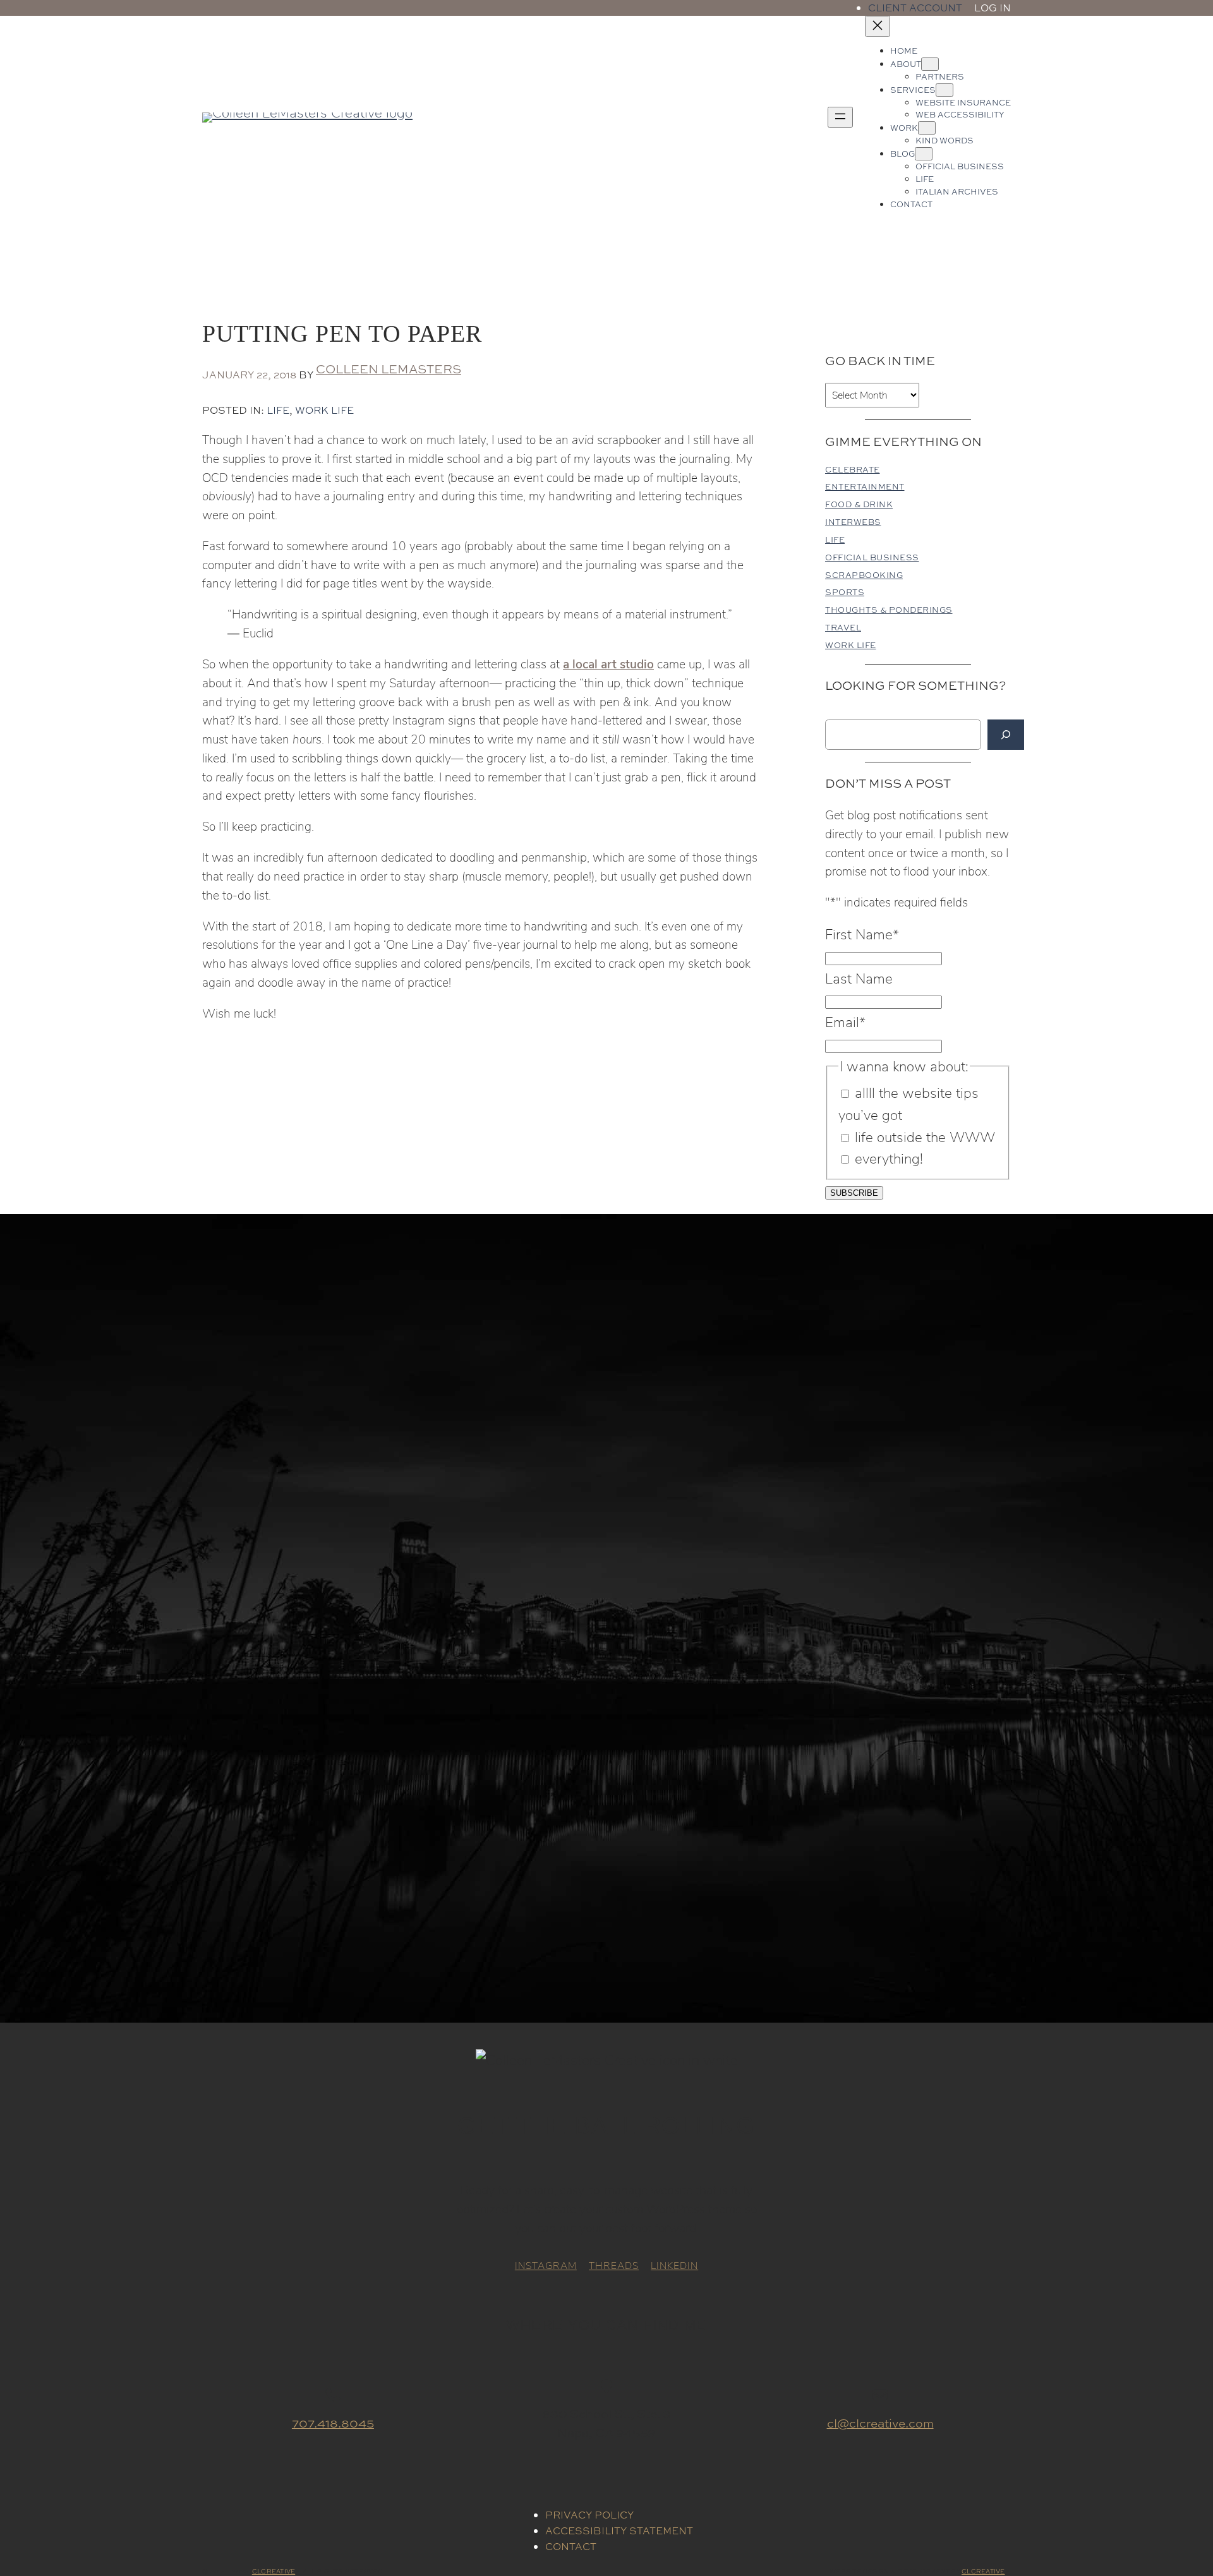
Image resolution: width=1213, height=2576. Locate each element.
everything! (889, 1158)
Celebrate (853, 470)
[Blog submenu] (924, 154)
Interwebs (853, 522)
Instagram (546, 2265)
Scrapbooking (864, 575)
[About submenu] (930, 64)
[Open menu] (840, 117)
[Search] (1006, 735)
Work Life (324, 410)
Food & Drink (859, 504)
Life (278, 410)
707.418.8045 (333, 2423)
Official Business (872, 557)
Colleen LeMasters (389, 369)
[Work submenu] (927, 128)
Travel (843, 628)
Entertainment (865, 487)
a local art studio (608, 663)
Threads (614, 2265)
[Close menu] (878, 26)
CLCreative (274, 2571)
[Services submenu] (944, 90)
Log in (993, 8)
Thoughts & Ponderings (889, 610)
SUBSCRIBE (854, 1193)
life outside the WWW (925, 1137)
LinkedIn (674, 2265)
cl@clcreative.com (880, 2423)
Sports (845, 592)
